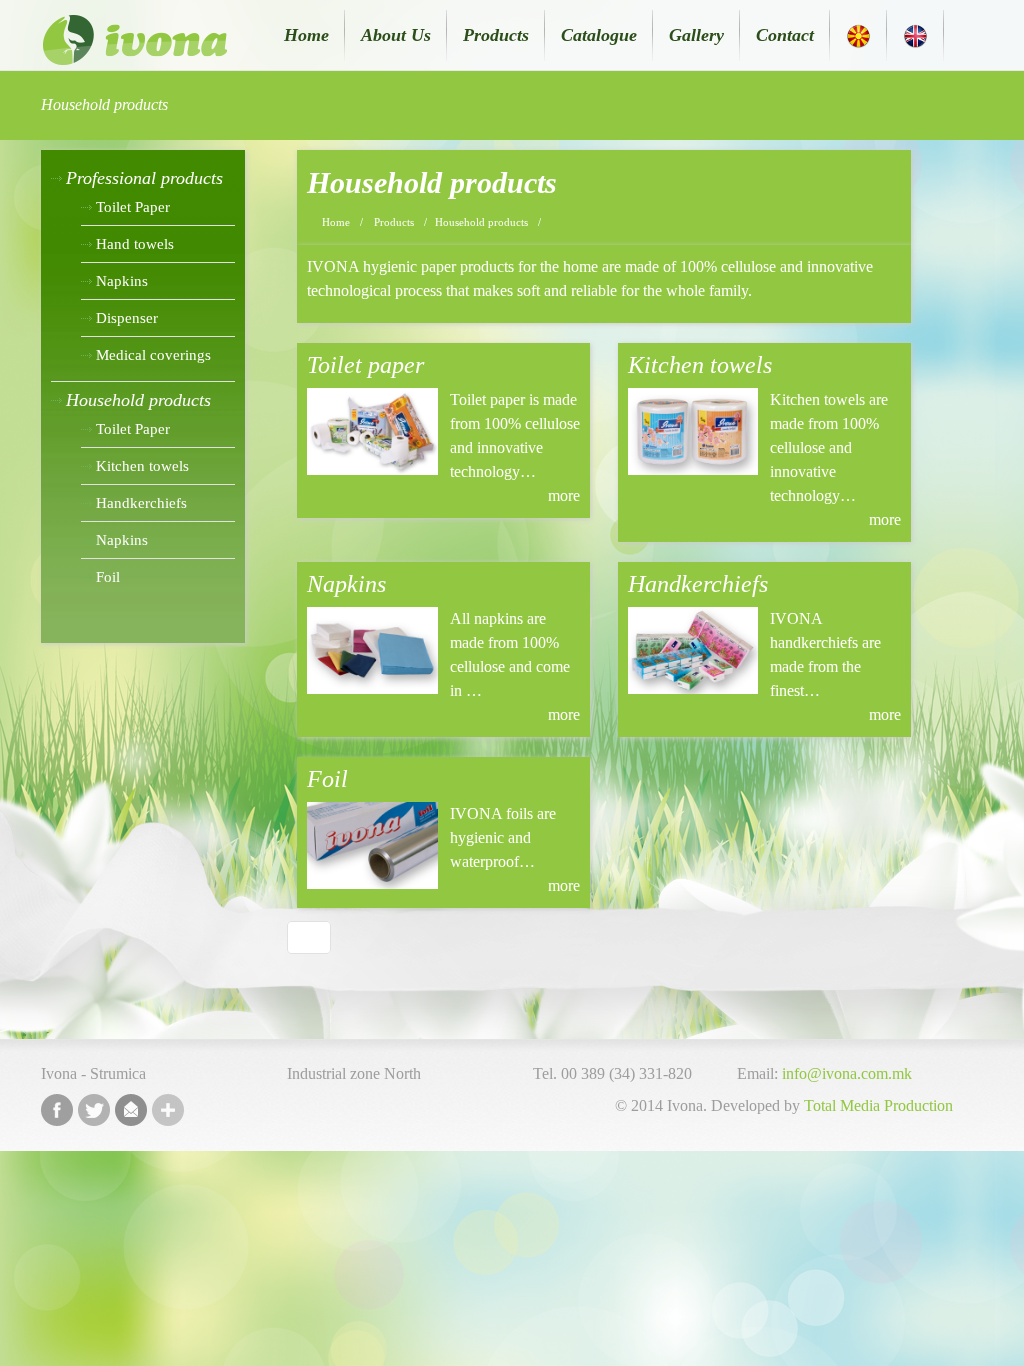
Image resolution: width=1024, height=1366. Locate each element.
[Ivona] (135, 40)
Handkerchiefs (141, 503)
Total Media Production (878, 1105)
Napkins (122, 281)
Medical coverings (153, 355)
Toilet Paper (133, 207)
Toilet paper (365, 365)
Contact (785, 35)
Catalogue (599, 35)
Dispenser (127, 318)
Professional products (144, 178)
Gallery (696, 35)
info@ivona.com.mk (847, 1073)
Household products (138, 400)
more (564, 495)
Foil (108, 577)
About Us (396, 35)
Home (306, 35)
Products (496, 35)
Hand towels (135, 244)
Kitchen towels (142, 466)
